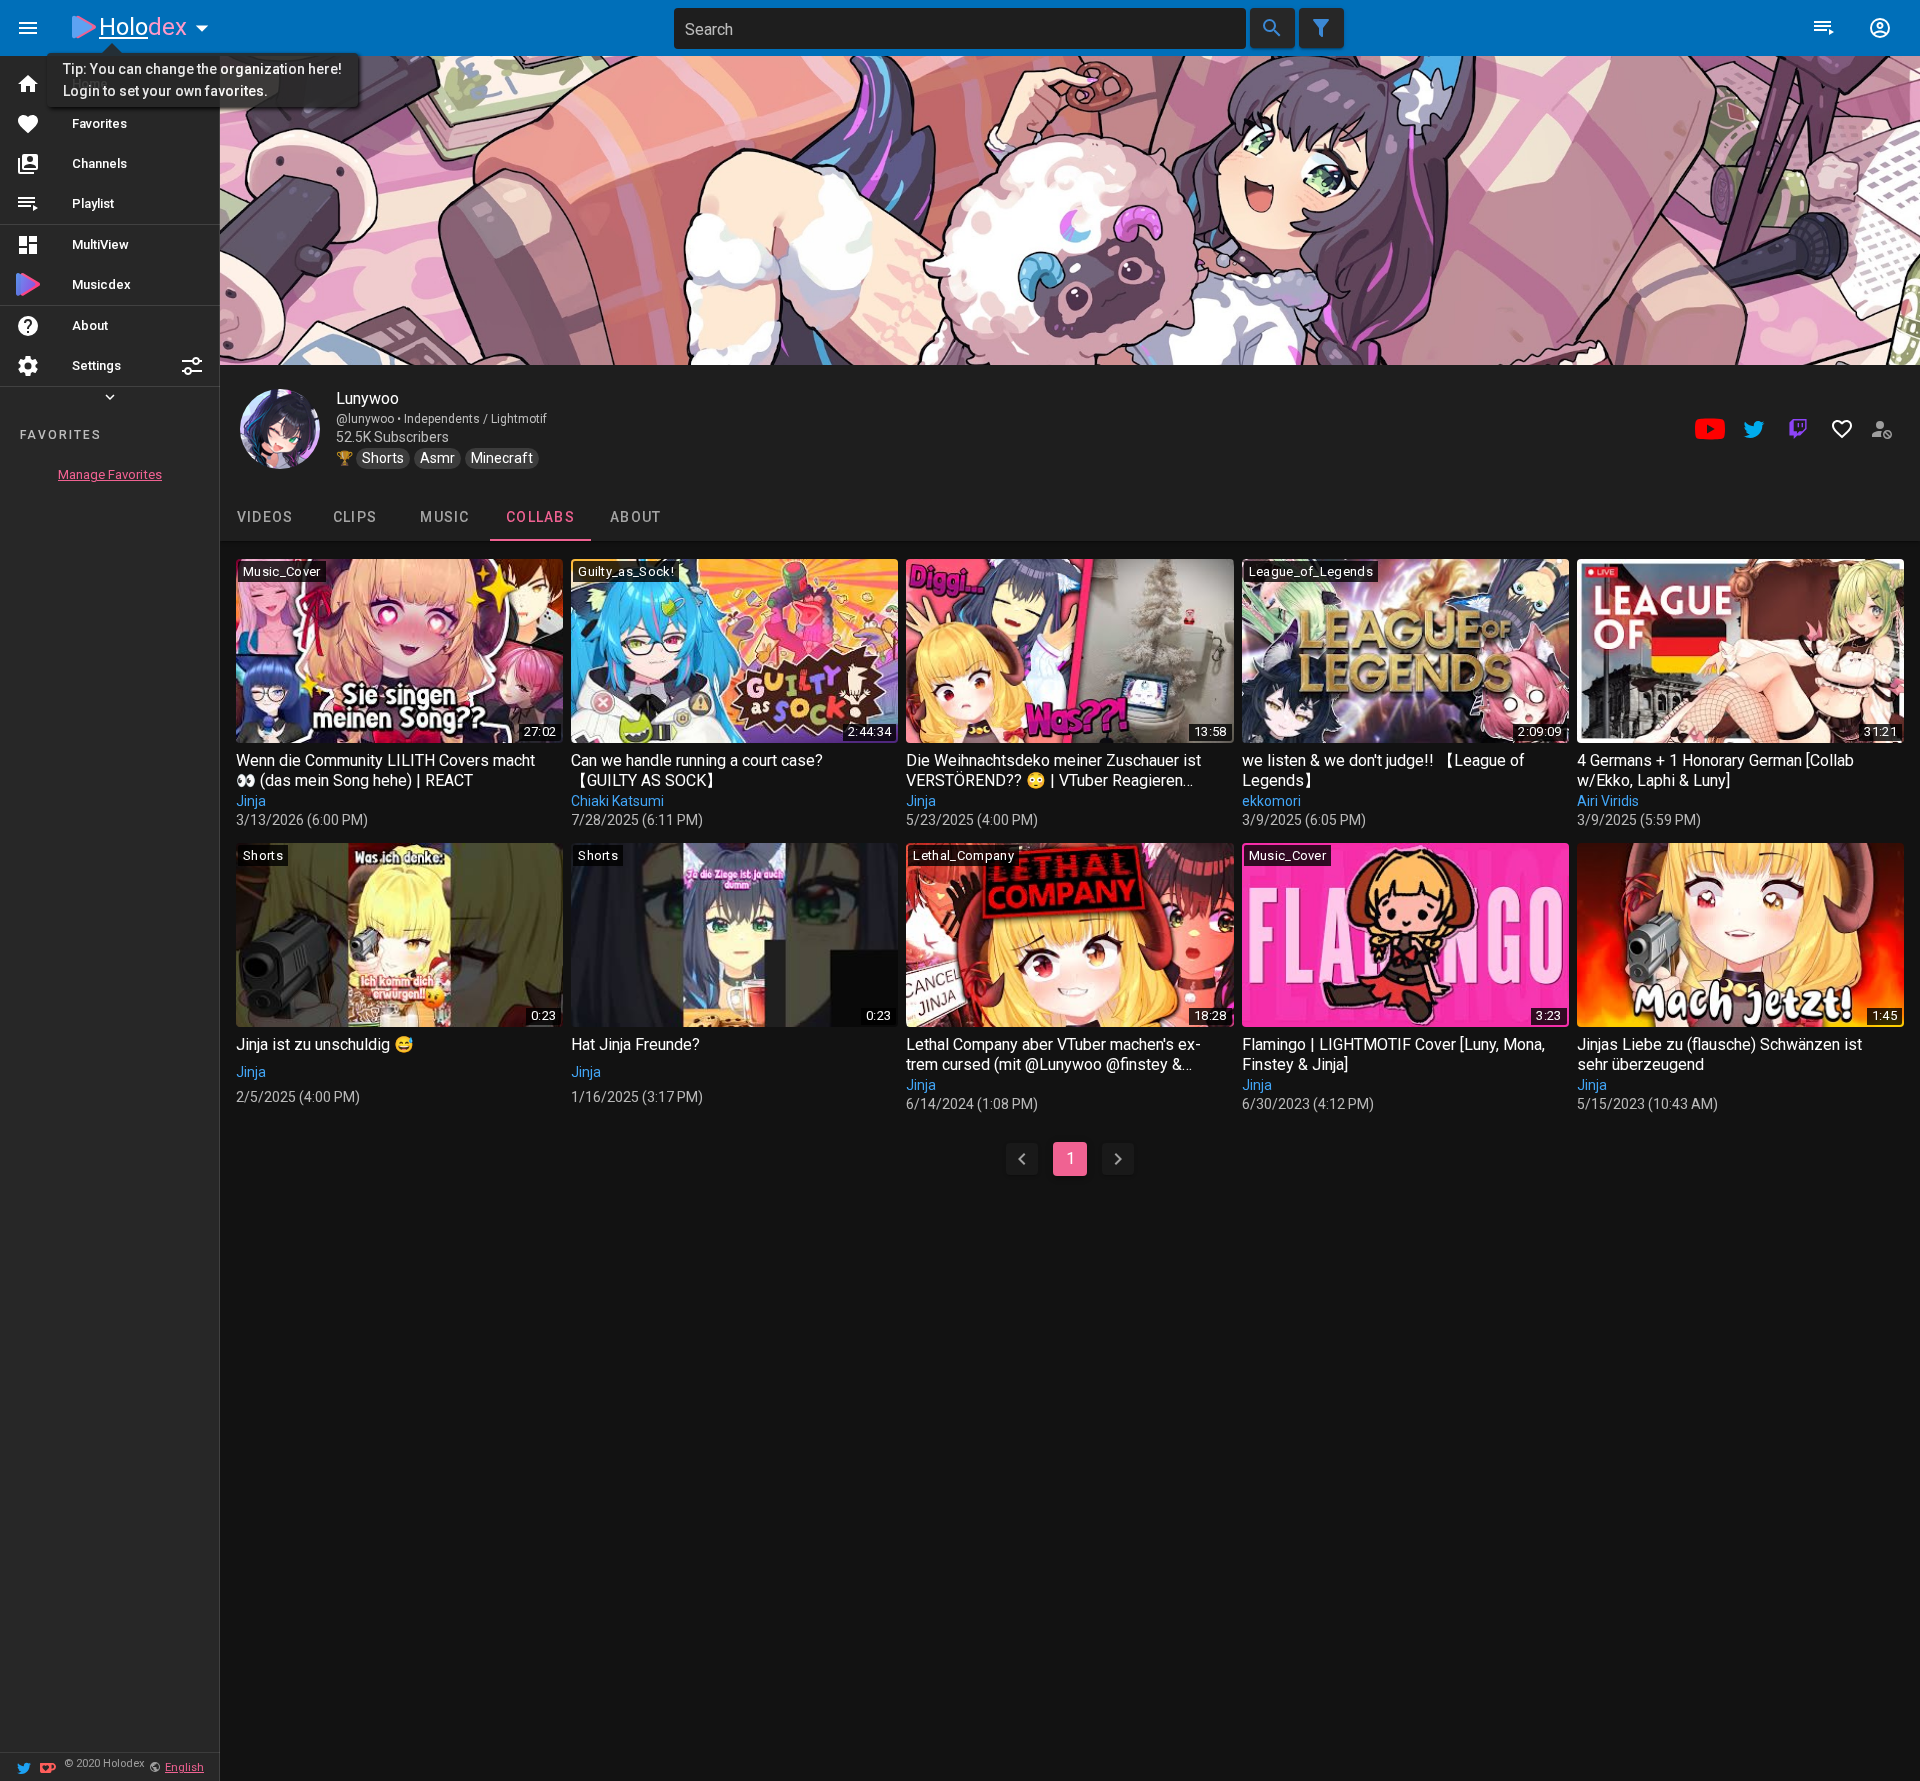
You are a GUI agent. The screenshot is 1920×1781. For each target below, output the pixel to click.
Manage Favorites (110, 474)
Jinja (251, 801)
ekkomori (1271, 801)
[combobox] (960, 28)
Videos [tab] (265, 517)
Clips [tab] (355, 517)
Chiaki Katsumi (617, 801)
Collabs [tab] (540, 517)
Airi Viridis (1608, 801)
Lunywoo (367, 398)
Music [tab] (444, 517)
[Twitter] (24, 1766)
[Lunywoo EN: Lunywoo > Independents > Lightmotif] (280, 429)
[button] (192, 366)
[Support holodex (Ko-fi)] (48, 1766)
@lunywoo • (370, 419)
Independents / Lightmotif (475, 419)
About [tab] (635, 517)
